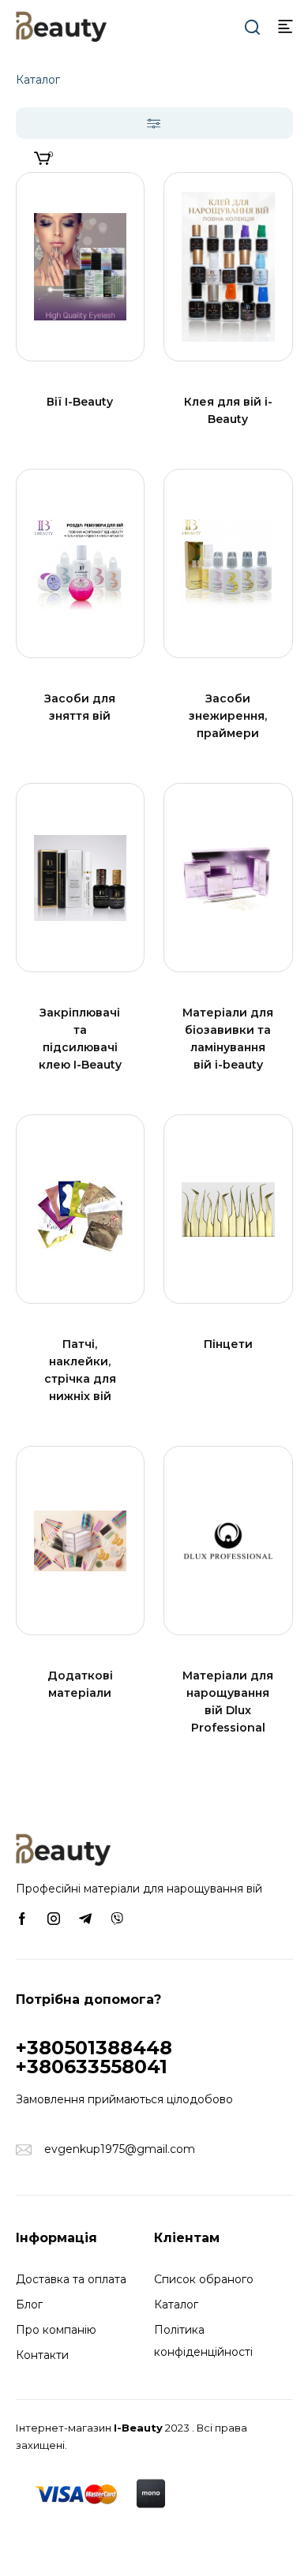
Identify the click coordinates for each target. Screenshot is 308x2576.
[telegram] (85, 1918)
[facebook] (22, 1918)
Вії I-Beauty (80, 402)
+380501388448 (94, 2048)
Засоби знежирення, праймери (228, 716)
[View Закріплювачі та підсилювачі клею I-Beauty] (81, 878)
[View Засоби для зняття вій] (81, 563)
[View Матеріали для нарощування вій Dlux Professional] (228, 1541)
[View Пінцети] (228, 1209)
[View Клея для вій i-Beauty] (228, 267)
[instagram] (54, 1918)
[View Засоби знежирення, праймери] (228, 563)
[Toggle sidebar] (154, 123)
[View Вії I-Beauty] (81, 267)
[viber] (117, 1918)
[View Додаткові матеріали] (81, 1541)
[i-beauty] (61, 25)
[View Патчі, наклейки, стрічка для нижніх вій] (81, 1209)
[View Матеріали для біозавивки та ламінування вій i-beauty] (228, 878)
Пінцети (228, 1344)
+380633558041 (92, 2067)
